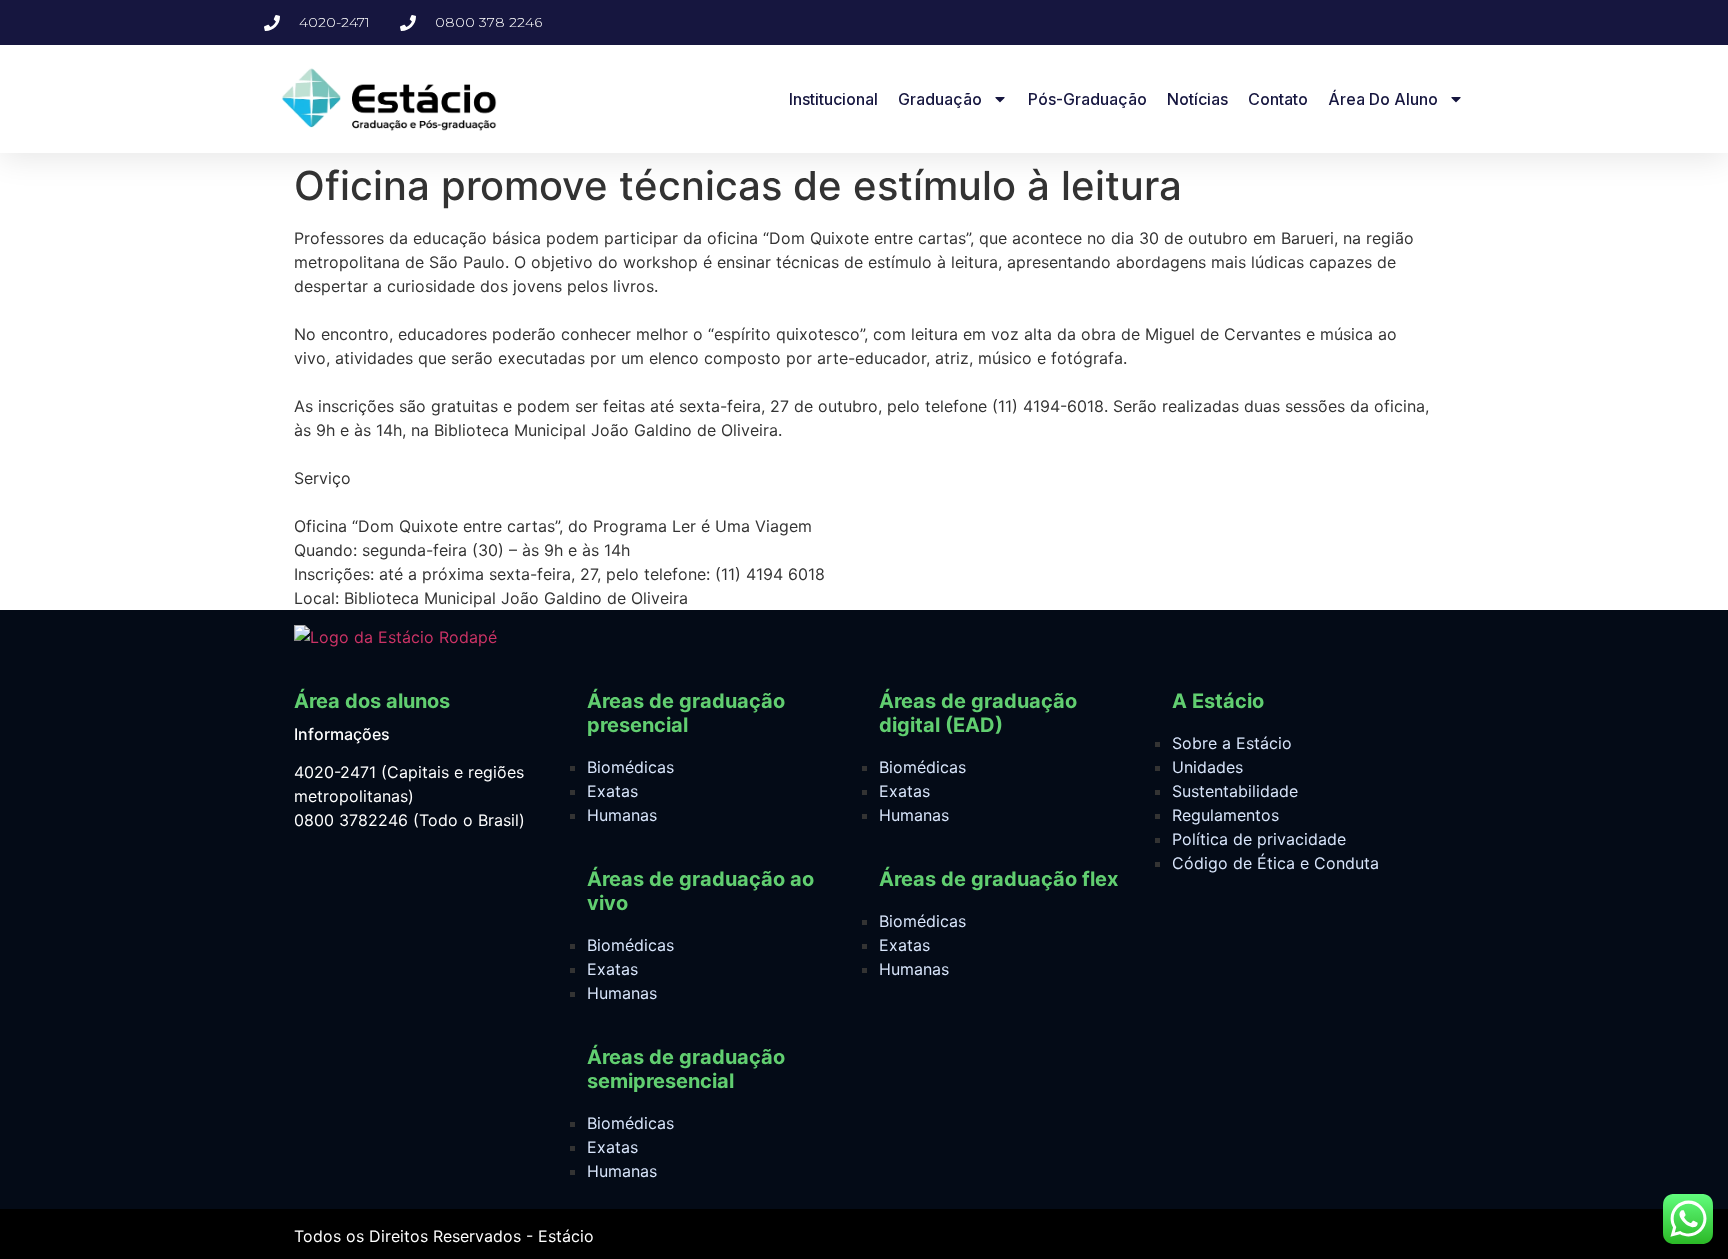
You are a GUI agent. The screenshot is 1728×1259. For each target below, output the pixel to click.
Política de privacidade (1259, 839)
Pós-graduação (1087, 99)
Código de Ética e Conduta (1275, 863)
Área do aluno (1383, 99)
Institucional (833, 99)
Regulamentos (1225, 815)
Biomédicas (630, 767)
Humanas (622, 815)
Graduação (940, 99)
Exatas (612, 791)
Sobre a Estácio (1232, 743)
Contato (1278, 99)
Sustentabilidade (1235, 791)
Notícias (1197, 99)
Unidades (1207, 767)
